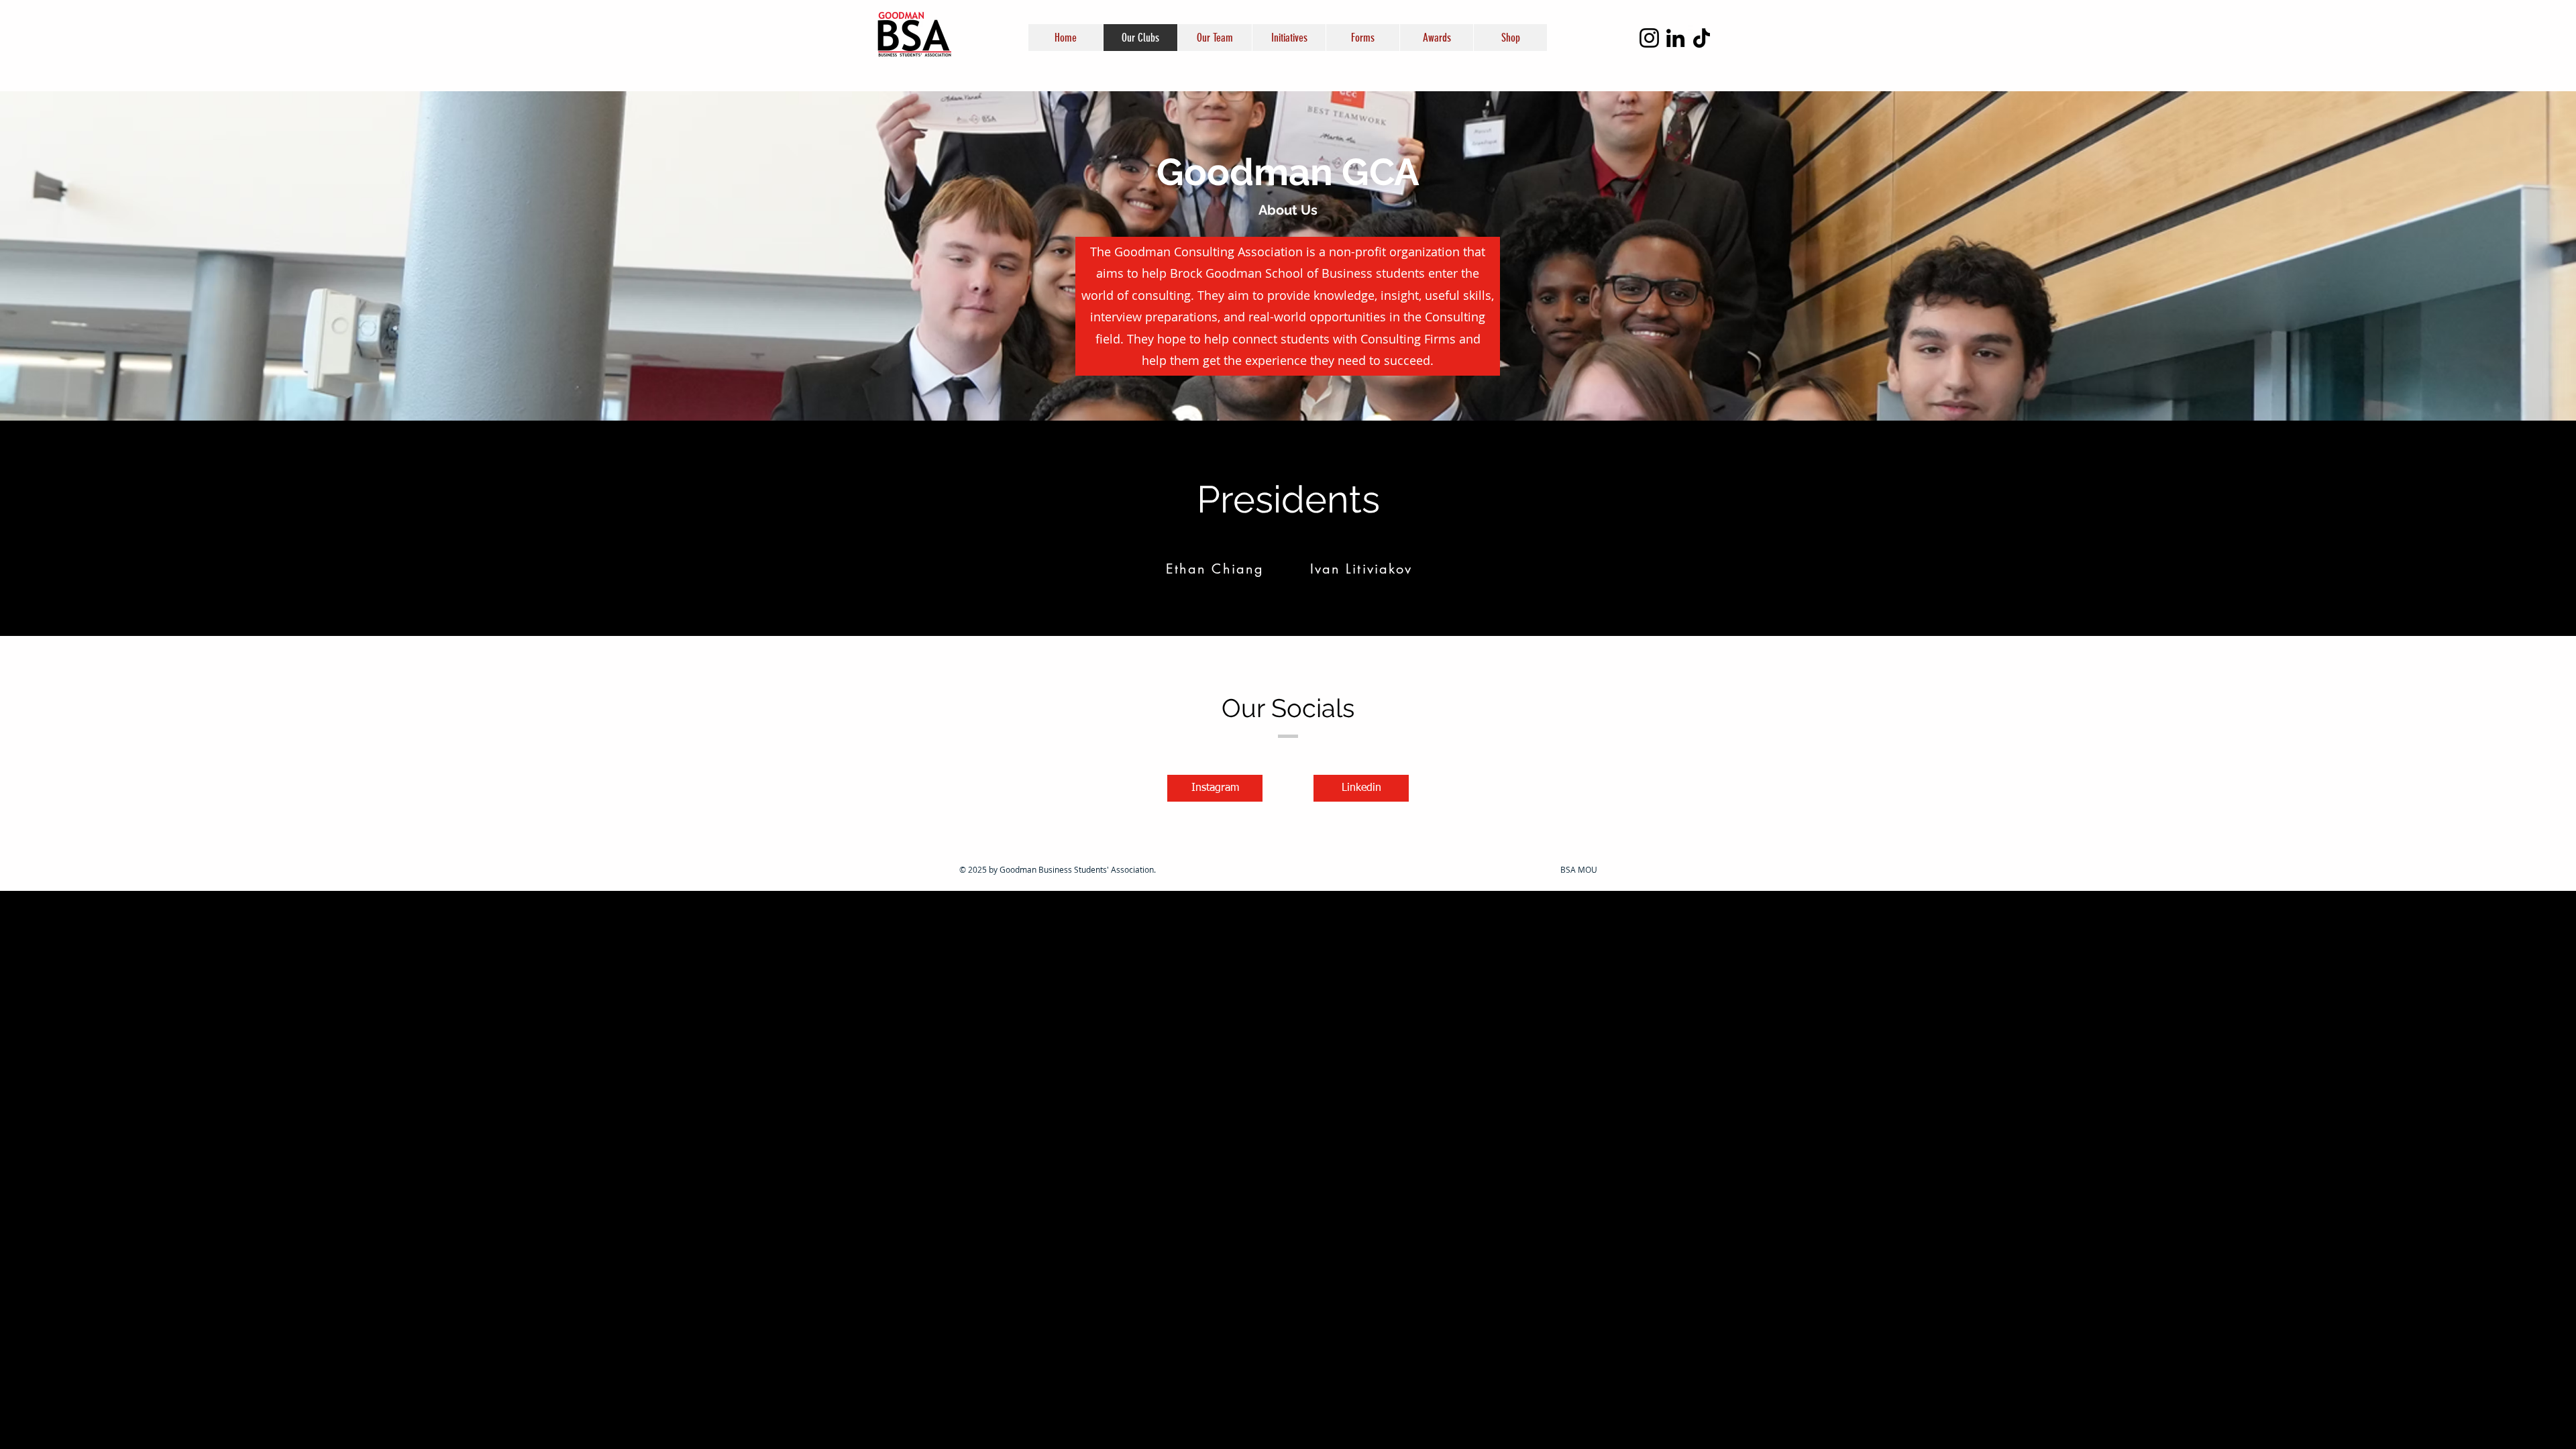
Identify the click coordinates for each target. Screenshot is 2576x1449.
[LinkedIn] (1675, 38)
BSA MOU (1579, 869)
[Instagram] (1649, 38)
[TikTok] (1702, 38)
